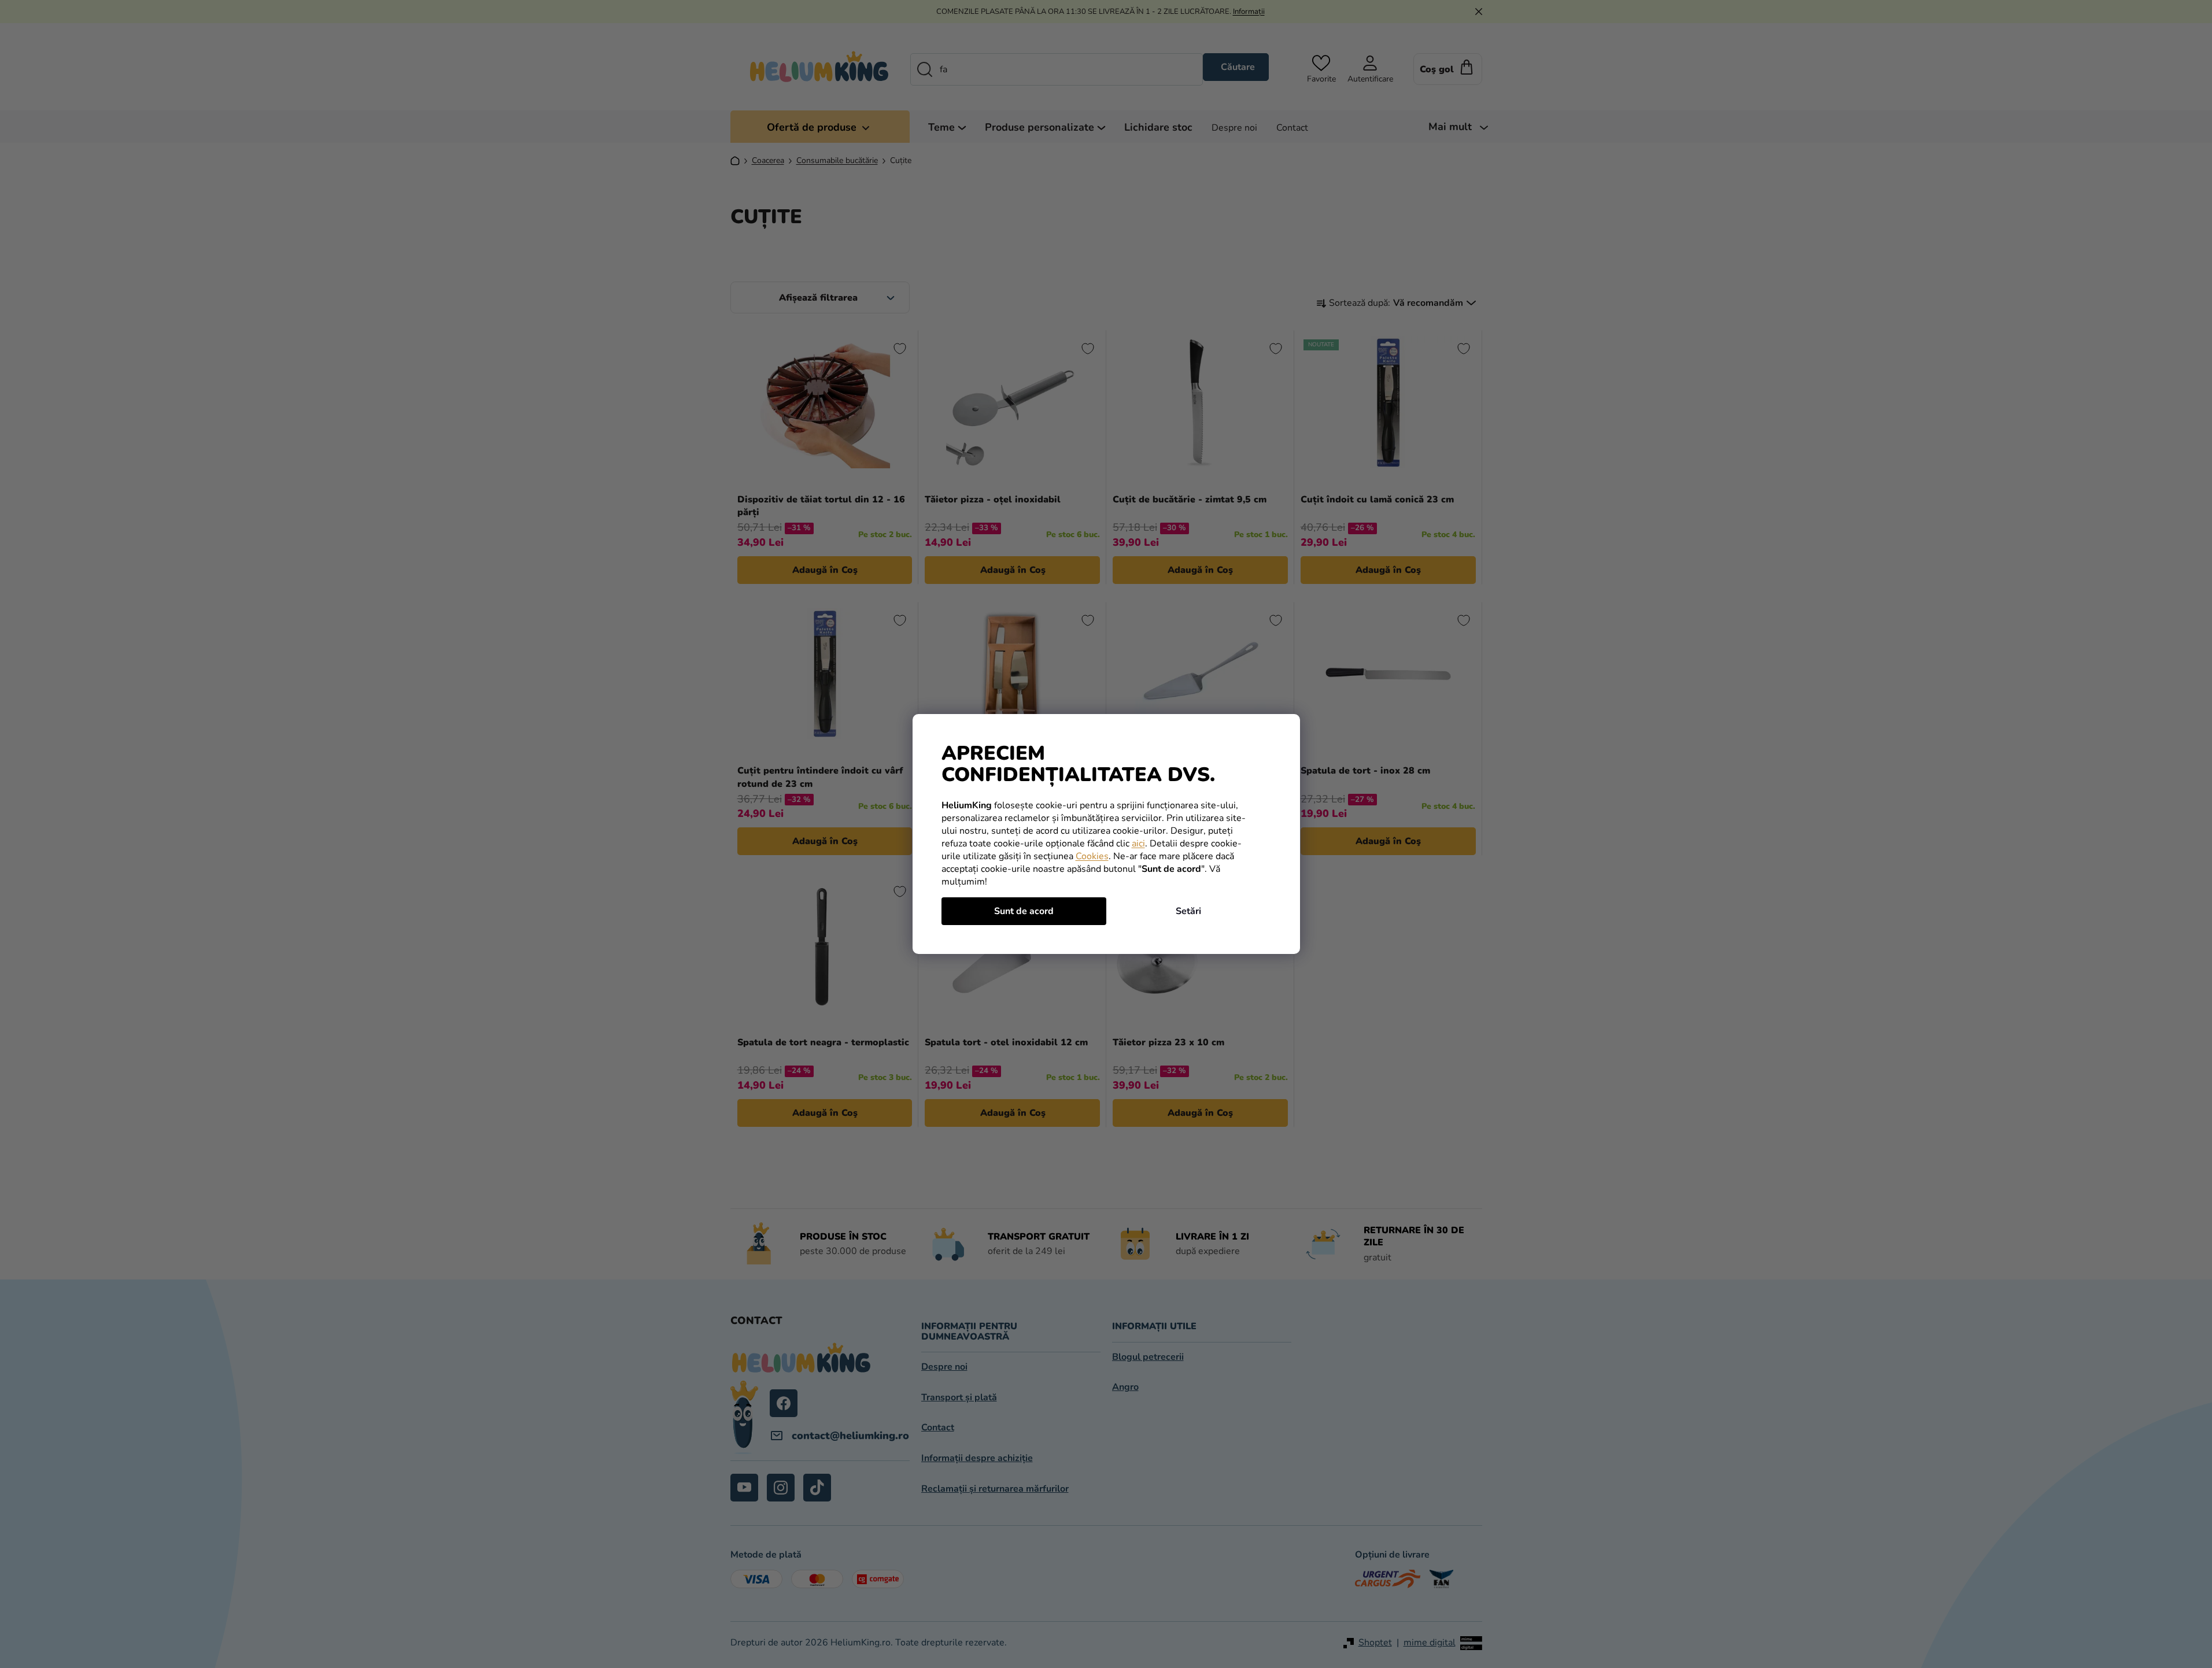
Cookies (1092, 856)
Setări (1188, 911)
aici (1138, 844)
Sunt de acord (1024, 911)
